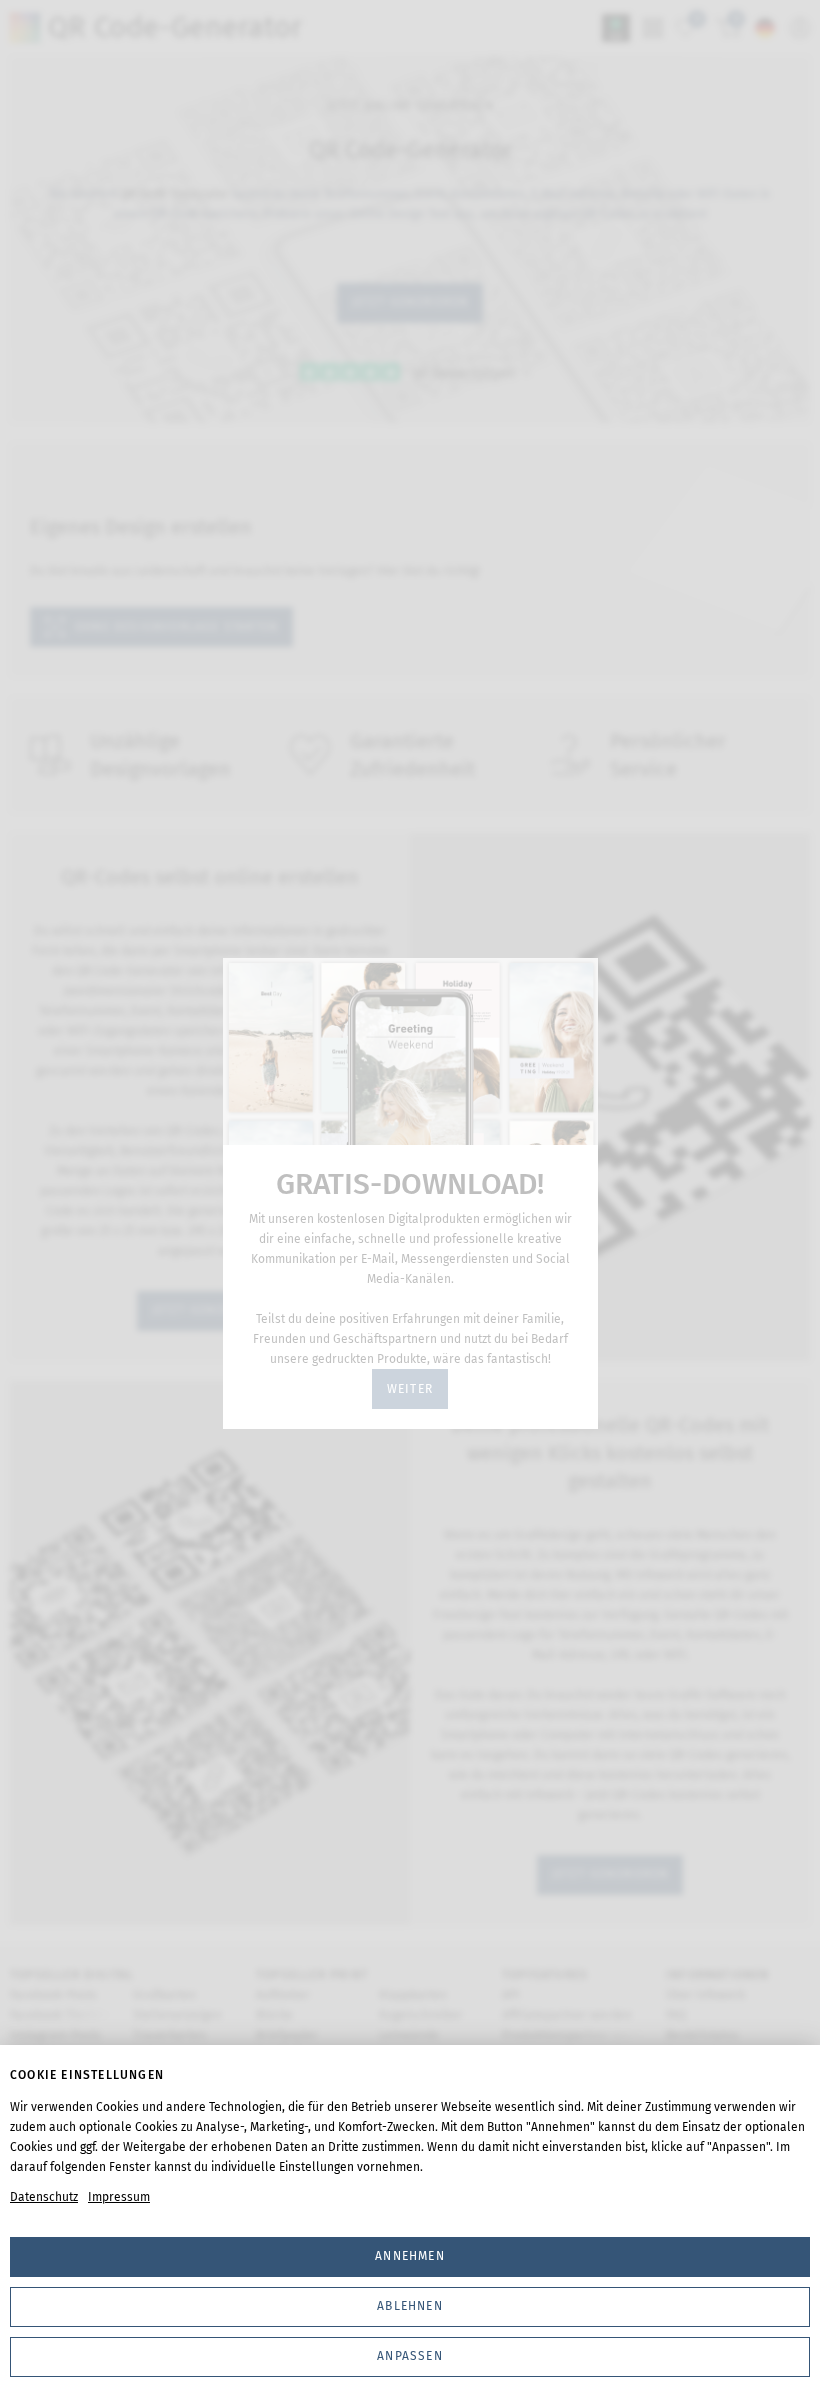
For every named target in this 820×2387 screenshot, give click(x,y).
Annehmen (410, 2256)
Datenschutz (44, 2197)
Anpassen (410, 2356)
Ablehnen (410, 2306)
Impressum (119, 2197)
